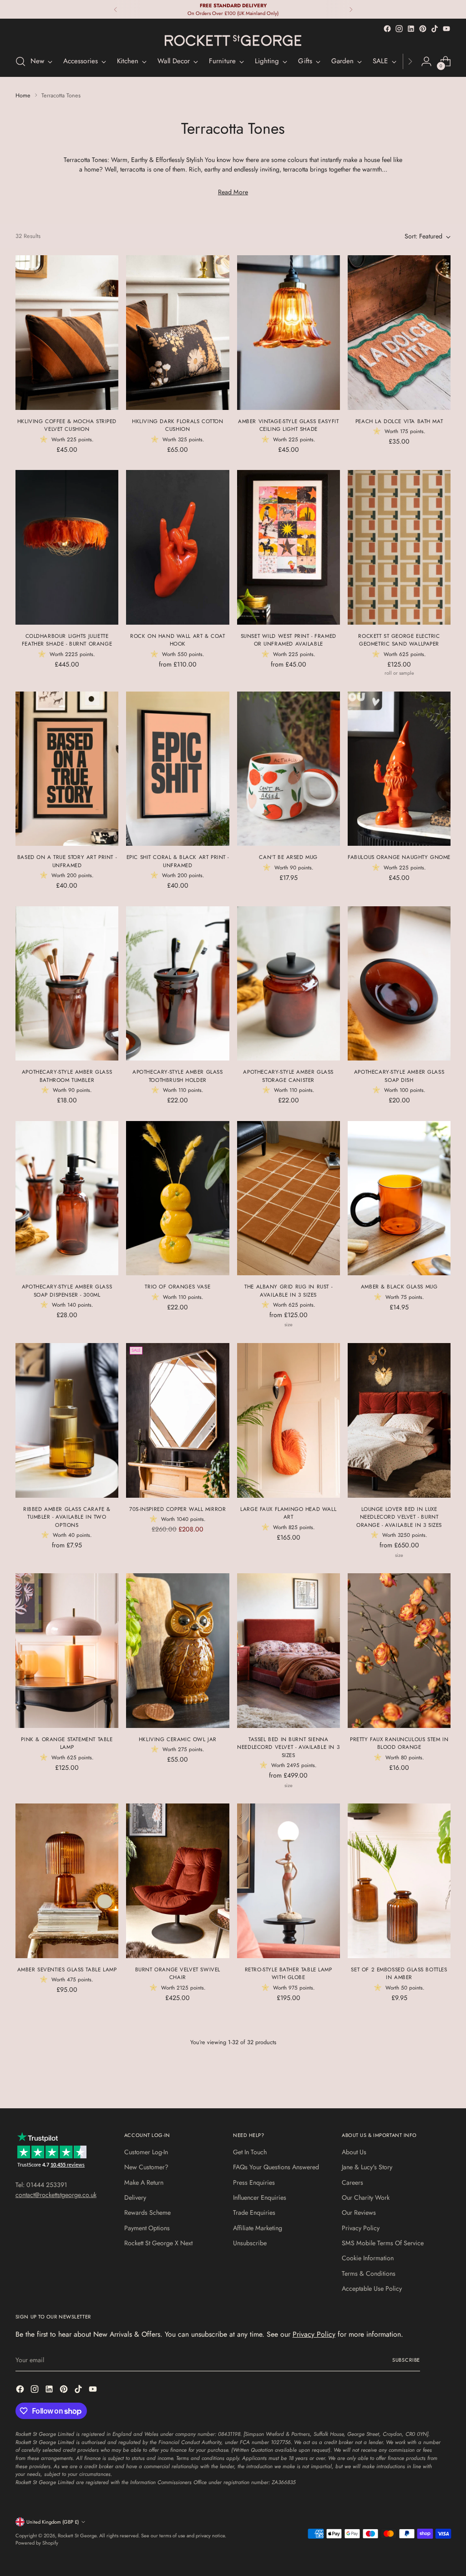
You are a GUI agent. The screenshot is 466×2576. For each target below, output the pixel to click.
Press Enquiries (254, 2182)
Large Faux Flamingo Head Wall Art (288, 1513)
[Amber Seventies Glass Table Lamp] (67, 1881)
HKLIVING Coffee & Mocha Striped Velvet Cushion (67, 425)
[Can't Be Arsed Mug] (289, 769)
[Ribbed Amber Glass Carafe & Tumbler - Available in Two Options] (67, 1420)
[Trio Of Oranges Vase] (177, 1198)
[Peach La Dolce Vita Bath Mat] (399, 333)
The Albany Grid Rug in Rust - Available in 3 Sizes (288, 1291)
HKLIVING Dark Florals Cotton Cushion (177, 425)
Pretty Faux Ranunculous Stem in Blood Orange (399, 1743)
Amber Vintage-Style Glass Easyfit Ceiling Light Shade (288, 425)
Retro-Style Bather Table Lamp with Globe (289, 1973)
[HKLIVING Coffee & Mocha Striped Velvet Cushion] (67, 333)
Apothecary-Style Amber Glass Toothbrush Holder (177, 1076)
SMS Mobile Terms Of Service (383, 2243)
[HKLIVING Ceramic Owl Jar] (177, 1651)
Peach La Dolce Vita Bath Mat (399, 421)
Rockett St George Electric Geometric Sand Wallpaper (399, 640)
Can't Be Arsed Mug (288, 857)
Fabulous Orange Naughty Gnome (399, 857)
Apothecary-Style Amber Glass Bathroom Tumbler (67, 1076)
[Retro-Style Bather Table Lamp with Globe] (289, 1881)
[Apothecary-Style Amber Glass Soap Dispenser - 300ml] (67, 1198)
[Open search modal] (20, 61)
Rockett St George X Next (158, 2243)
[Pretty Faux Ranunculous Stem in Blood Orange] (399, 1651)
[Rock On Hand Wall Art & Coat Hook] (177, 547)
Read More (233, 192)
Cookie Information (368, 2258)
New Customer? (146, 2167)
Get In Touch (250, 2152)
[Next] (351, 9)
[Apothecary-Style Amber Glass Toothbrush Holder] (177, 984)
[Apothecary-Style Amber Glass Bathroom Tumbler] (67, 984)
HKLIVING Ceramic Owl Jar (178, 1739)
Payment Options (147, 2228)
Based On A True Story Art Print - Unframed (67, 861)
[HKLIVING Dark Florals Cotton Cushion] (177, 333)
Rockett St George (77, 2536)
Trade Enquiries (254, 2212)
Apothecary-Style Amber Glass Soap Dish (399, 1076)
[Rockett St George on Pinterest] (423, 29)
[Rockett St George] (233, 40)
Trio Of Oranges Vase (177, 1286)
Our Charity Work (366, 2197)
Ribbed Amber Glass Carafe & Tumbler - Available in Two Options (67, 1517)
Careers (352, 2182)
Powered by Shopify (37, 2543)
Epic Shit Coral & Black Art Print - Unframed (178, 861)
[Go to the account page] (426, 61)
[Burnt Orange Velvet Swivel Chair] (177, 1881)
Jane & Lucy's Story (367, 2167)
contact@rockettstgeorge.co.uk (56, 2195)
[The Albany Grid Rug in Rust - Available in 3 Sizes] (289, 1198)
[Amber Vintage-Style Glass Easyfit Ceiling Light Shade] (289, 333)
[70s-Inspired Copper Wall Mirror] (177, 1420)
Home (23, 95)
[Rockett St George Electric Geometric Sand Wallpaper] (399, 547)
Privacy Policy (361, 2228)
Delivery (135, 2197)
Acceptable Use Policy (372, 2288)
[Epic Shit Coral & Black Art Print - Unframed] (177, 769)
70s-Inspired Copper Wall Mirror (177, 1509)
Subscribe (406, 2360)
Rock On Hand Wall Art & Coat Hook (177, 640)
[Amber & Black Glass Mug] (399, 1198)
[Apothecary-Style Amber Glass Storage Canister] (289, 984)
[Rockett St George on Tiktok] (435, 29)
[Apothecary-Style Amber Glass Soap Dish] (399, 984)
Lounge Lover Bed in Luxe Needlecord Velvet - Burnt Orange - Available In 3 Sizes (399, 1517)
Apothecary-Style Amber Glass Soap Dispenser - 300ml (67, 1291)
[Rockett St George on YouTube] (446, 29)
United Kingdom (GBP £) (53, 2522)
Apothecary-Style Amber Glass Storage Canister (288, 1076)
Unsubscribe (250, 2243)
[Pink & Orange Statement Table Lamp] (67, 1651)
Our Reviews (359, 2212)
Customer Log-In (146, 2152)
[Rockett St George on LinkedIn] (411, 29)
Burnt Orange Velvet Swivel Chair (178, 1973)
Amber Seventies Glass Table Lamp (67, 1969)
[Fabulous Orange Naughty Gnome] (399, 769)
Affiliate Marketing (258, 2228)
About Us (354, 2152)
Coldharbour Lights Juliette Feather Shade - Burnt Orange (67, 640)
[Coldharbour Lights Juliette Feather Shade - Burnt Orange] (67, 547)
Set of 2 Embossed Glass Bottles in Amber (399, 1973)
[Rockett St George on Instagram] (399, 29)
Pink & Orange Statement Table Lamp (67, 1743)
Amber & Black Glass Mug (399, 1286)
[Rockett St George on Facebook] (387, 29)
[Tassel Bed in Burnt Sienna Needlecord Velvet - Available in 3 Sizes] (289, 1651)
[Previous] (116, 9)
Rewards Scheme (147, 2212)
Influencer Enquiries (260, 2197)
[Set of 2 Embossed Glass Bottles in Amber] (399, 1881)
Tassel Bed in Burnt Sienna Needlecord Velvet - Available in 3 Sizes (288, 1747)
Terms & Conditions (369, 2273)
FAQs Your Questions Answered (276, 2167)
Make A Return (144, 2182)
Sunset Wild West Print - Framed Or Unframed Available (289, 640)
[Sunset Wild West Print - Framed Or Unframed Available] (289, 547)
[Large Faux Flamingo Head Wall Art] (289, 1420)
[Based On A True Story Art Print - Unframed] (67, 769)
